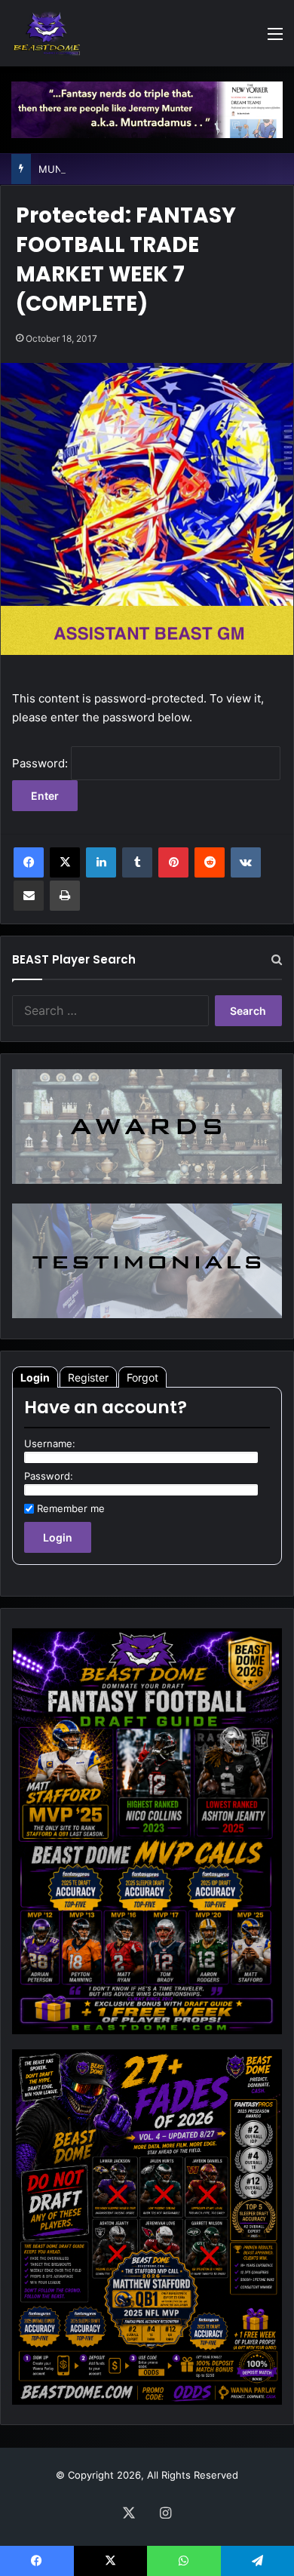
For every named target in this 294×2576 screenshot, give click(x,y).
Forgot (142, 1377)
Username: (50, 1443)
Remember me (71, 1508)
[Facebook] (29, 862)
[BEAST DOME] (47, 33)
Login (35, 1377)
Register (88, 1377)
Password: (41, 763)
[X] (65, 862)
